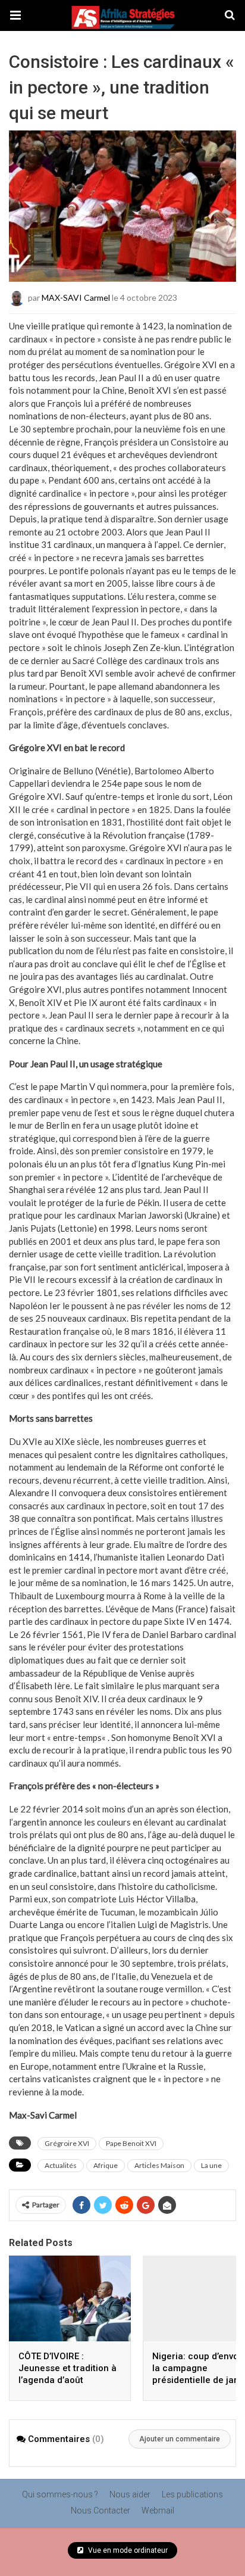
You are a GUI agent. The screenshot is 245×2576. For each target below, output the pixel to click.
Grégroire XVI (67, 2143)
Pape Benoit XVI (131, 2143)
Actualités (61, 2165)
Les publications (192, 2494)
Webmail (158, 2510)
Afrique (106, 2165)
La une (211, 2165)
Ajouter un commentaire (180, 2439)
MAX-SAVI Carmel (76, 298)
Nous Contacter (100, 2510)
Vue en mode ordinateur (127, 2550)
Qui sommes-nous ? (60, 2494)
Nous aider (130, 2494)
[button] (15, 15)
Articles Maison (159, 2165)
